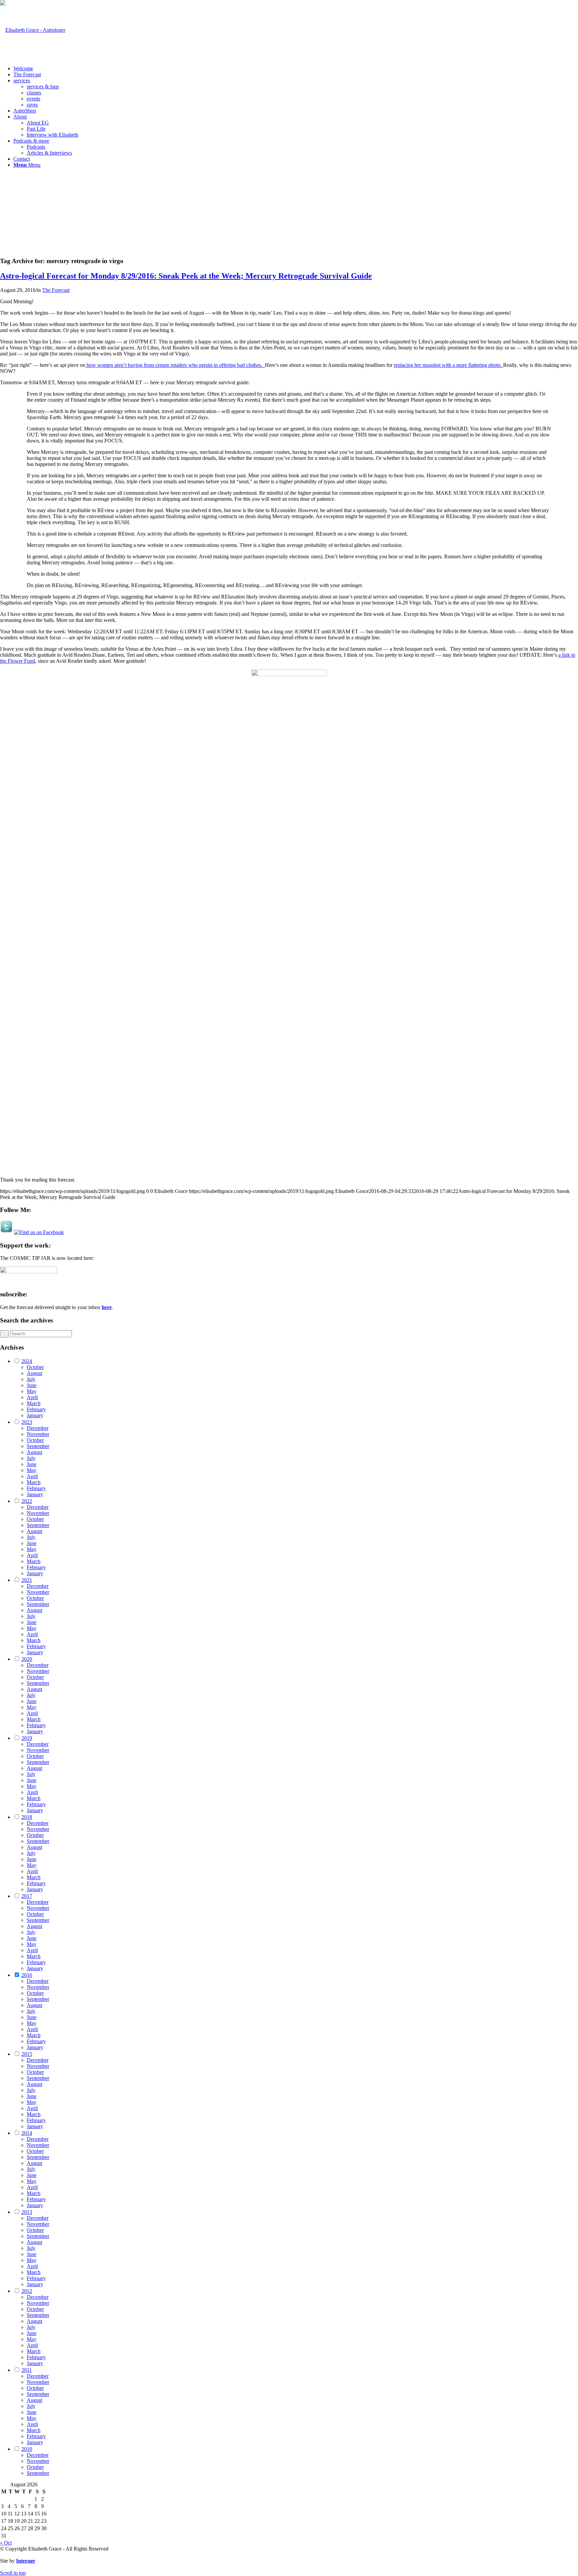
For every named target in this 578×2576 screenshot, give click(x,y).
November (38, 1434)
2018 (27, 1817)
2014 (27, 2133)
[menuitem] (296, 69)
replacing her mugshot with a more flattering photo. (448, 365)
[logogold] (33, 30)
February (36, 1409)
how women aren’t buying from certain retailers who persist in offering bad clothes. (175, 365)
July (31, 1379)
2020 (27, 1659)
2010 (27, 2449)
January (35, 1415)
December (38, 1428)
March (34, 1403)
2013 (27, 2212)
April (32, 1397)
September (38, 1446)
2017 (27, 1896)
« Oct (6, 2543)
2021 (27, 1580)
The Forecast (56, 290)
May (32, 1391)
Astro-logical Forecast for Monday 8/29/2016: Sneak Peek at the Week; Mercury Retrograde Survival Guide (186, 276)
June (32, 1385)
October (35, 1367)
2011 (27, 2370)
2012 (27, 2291)
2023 (27, 1422)
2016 (27, 1975)
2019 (27, 1738)
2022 (27, 1501)
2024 (27, 1361)
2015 (27, 2054)
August (34, 1373)
